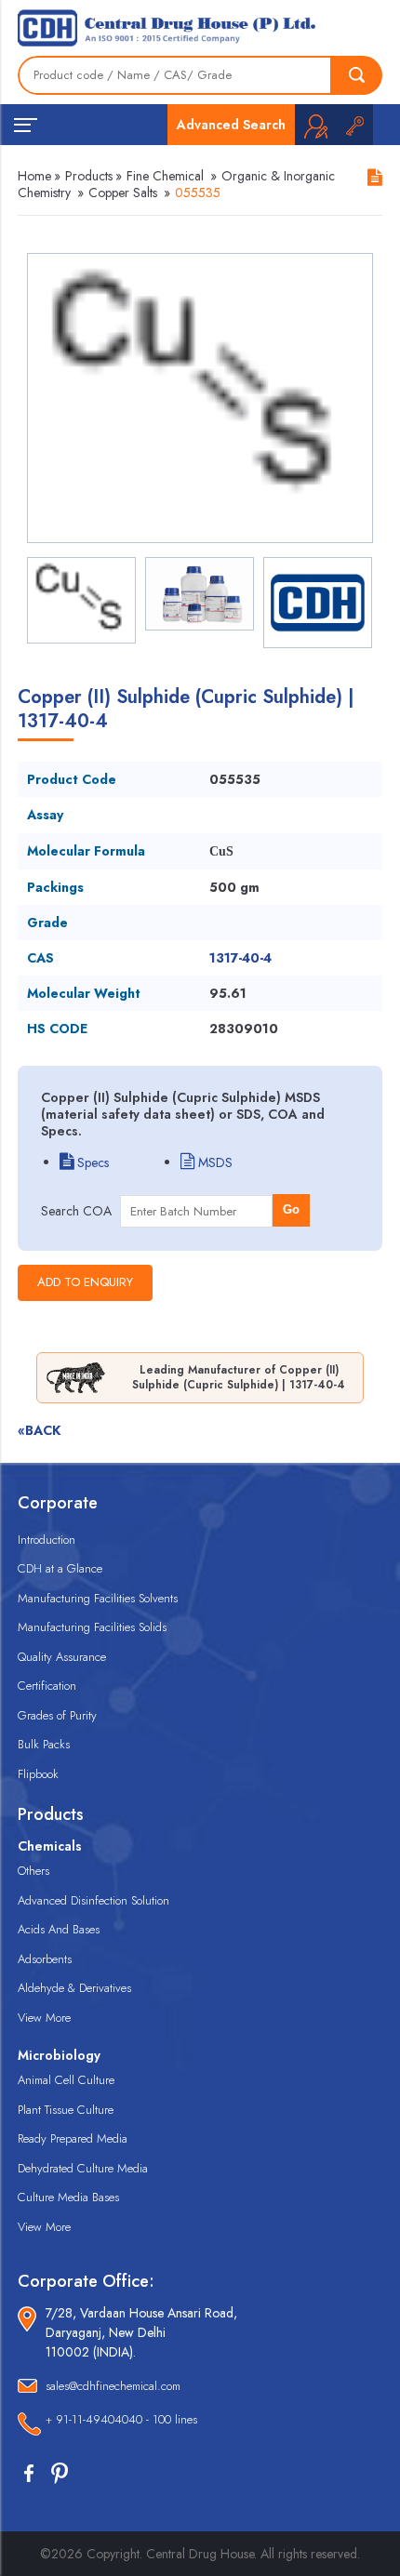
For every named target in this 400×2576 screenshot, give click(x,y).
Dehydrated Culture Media (83, 2168)
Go (291, 1209)
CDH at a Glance (60, 1568)
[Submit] (357, 75)
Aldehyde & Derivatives (74, 1988)
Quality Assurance (62, 1657)
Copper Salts (123, 193)
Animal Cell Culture (66, 2080)
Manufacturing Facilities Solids (92, 1627)
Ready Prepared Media (73, 2138)
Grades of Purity (57, 1715)
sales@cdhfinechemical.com (113, 2386)
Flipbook (38, 1774)
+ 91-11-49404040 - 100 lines (121, 2419)
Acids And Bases (59, 1929)
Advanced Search (231, 125)
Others (33, 1871)
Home (34, 176)
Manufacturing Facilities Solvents (98, 1598)
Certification (47, 1686)
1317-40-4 (240, 958)
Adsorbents (45, 1959)
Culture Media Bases (68, 2197)
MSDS (213, 1162)
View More (44, 2018)
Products (89, 176)
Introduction (47, 1540)
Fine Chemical (165, 176)
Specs (91, 1162)
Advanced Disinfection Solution (93, 1900)
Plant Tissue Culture (66, 2110)
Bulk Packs (44, 1744)
